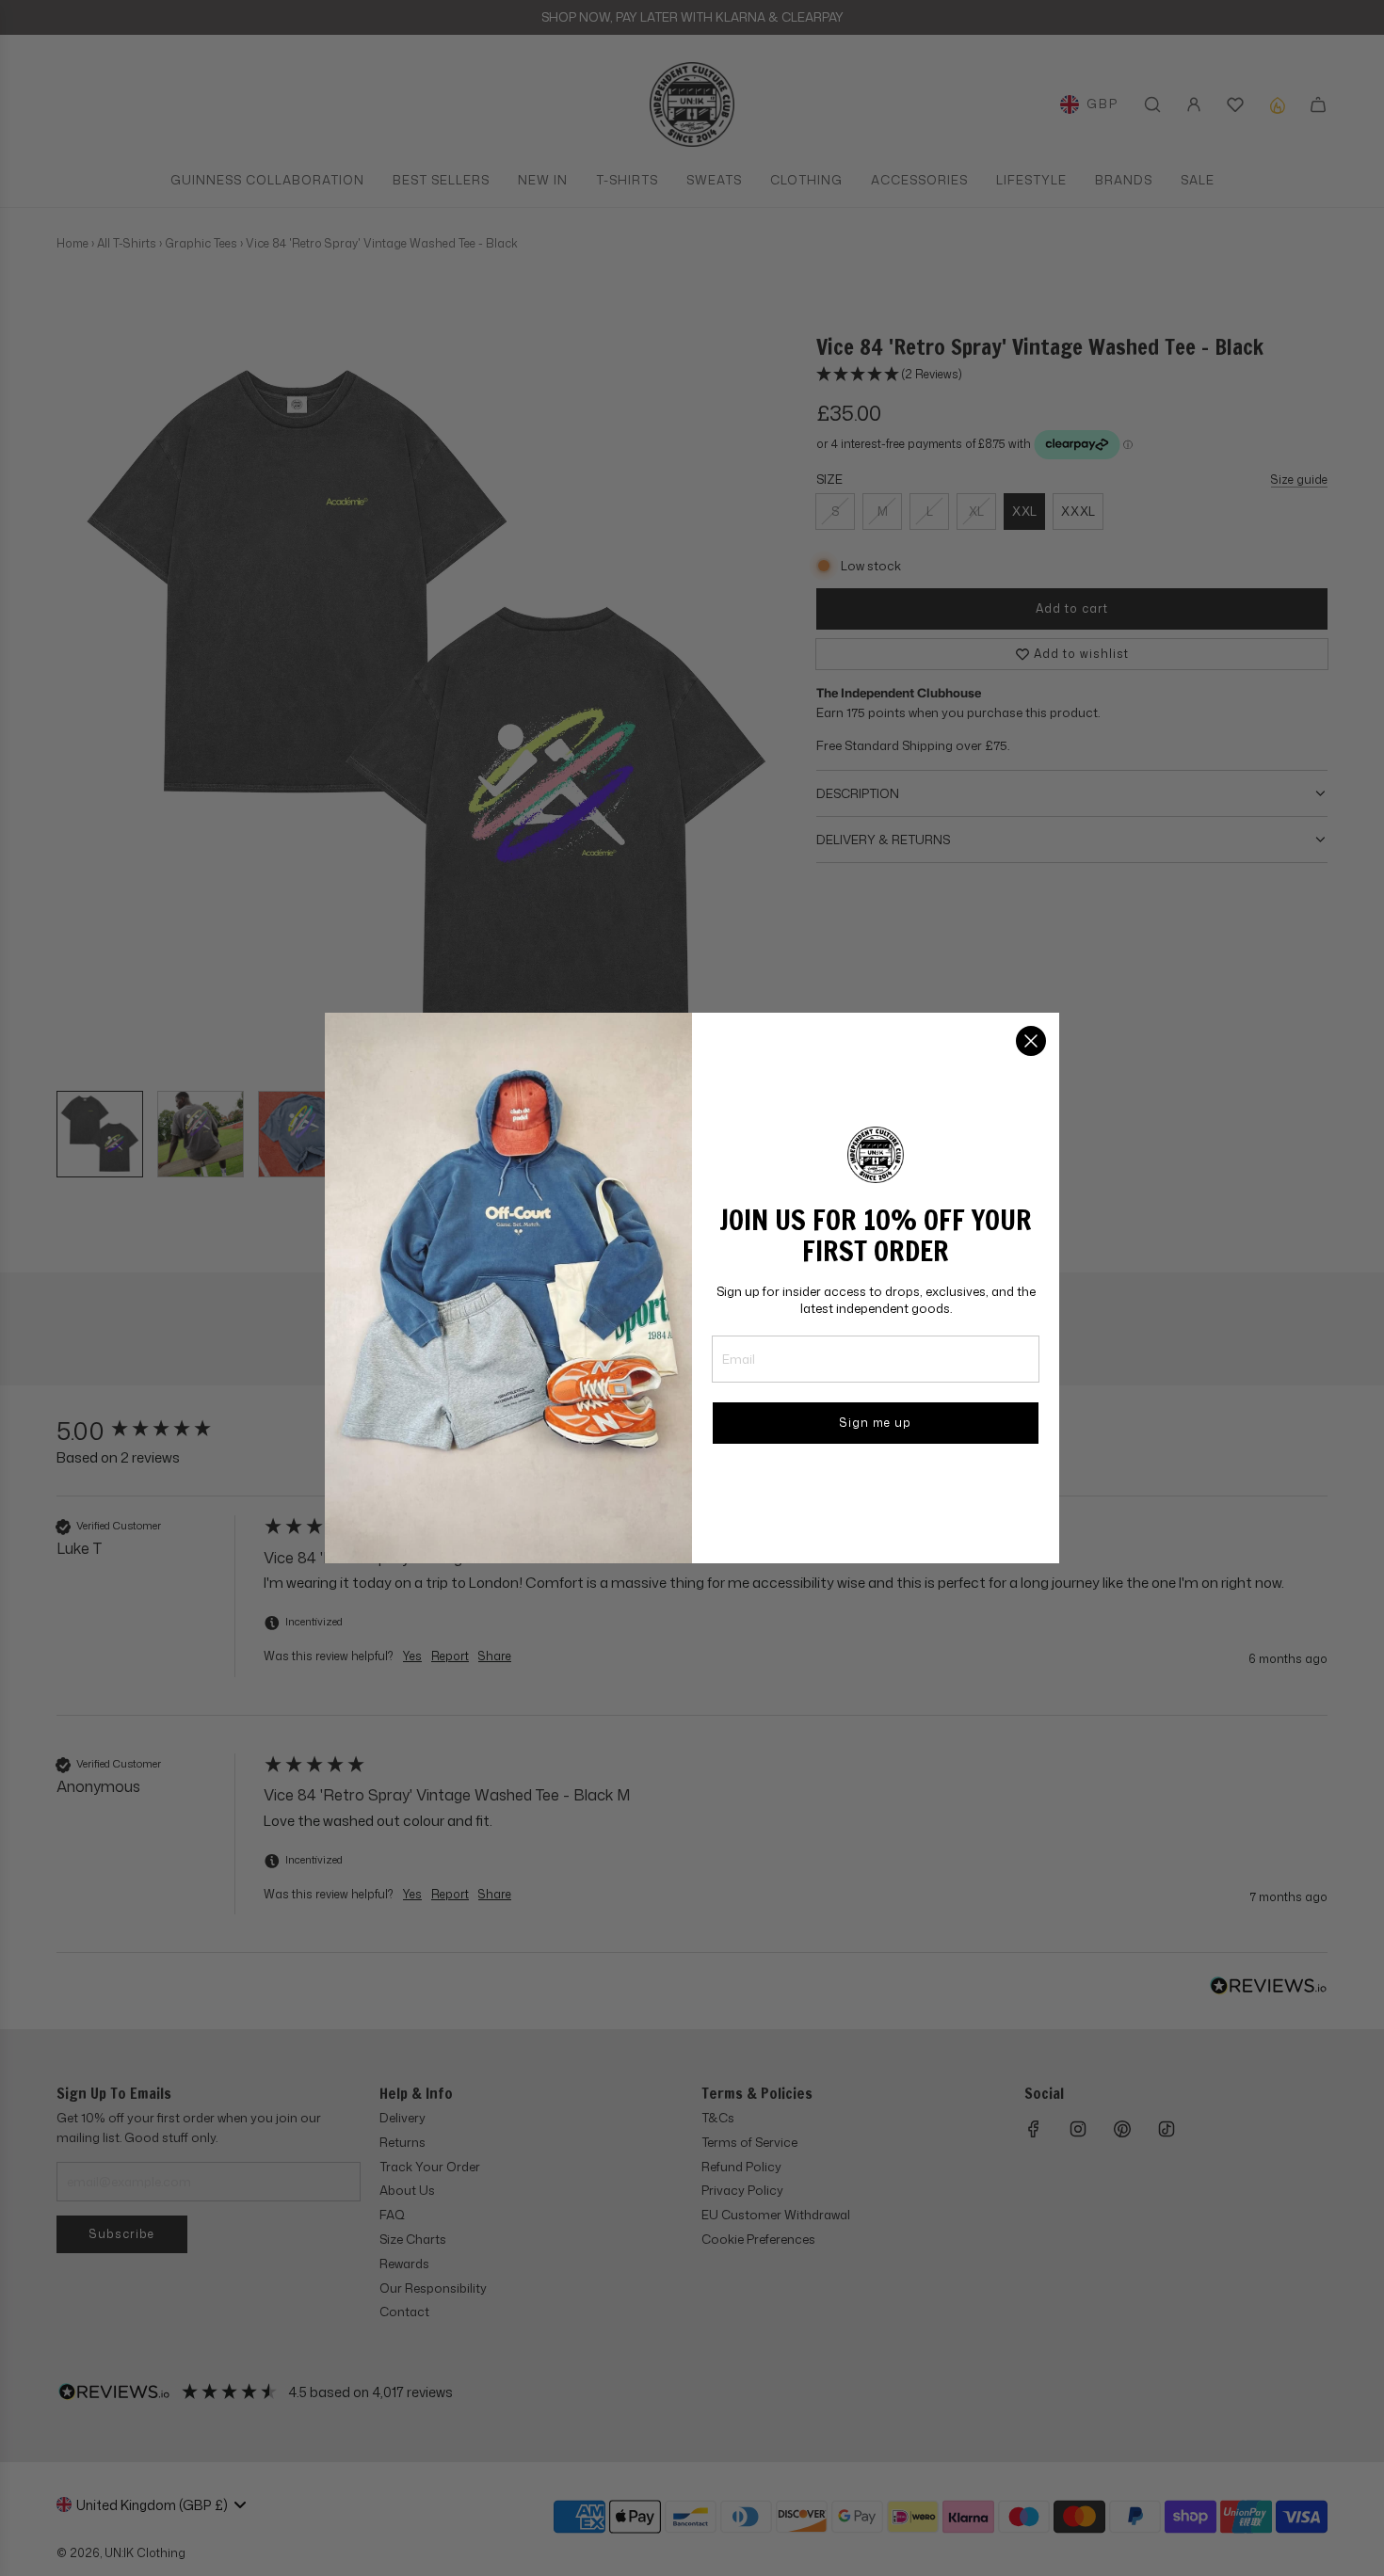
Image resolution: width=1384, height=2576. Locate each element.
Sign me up (876, 1423)
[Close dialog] (1031, 1041)
